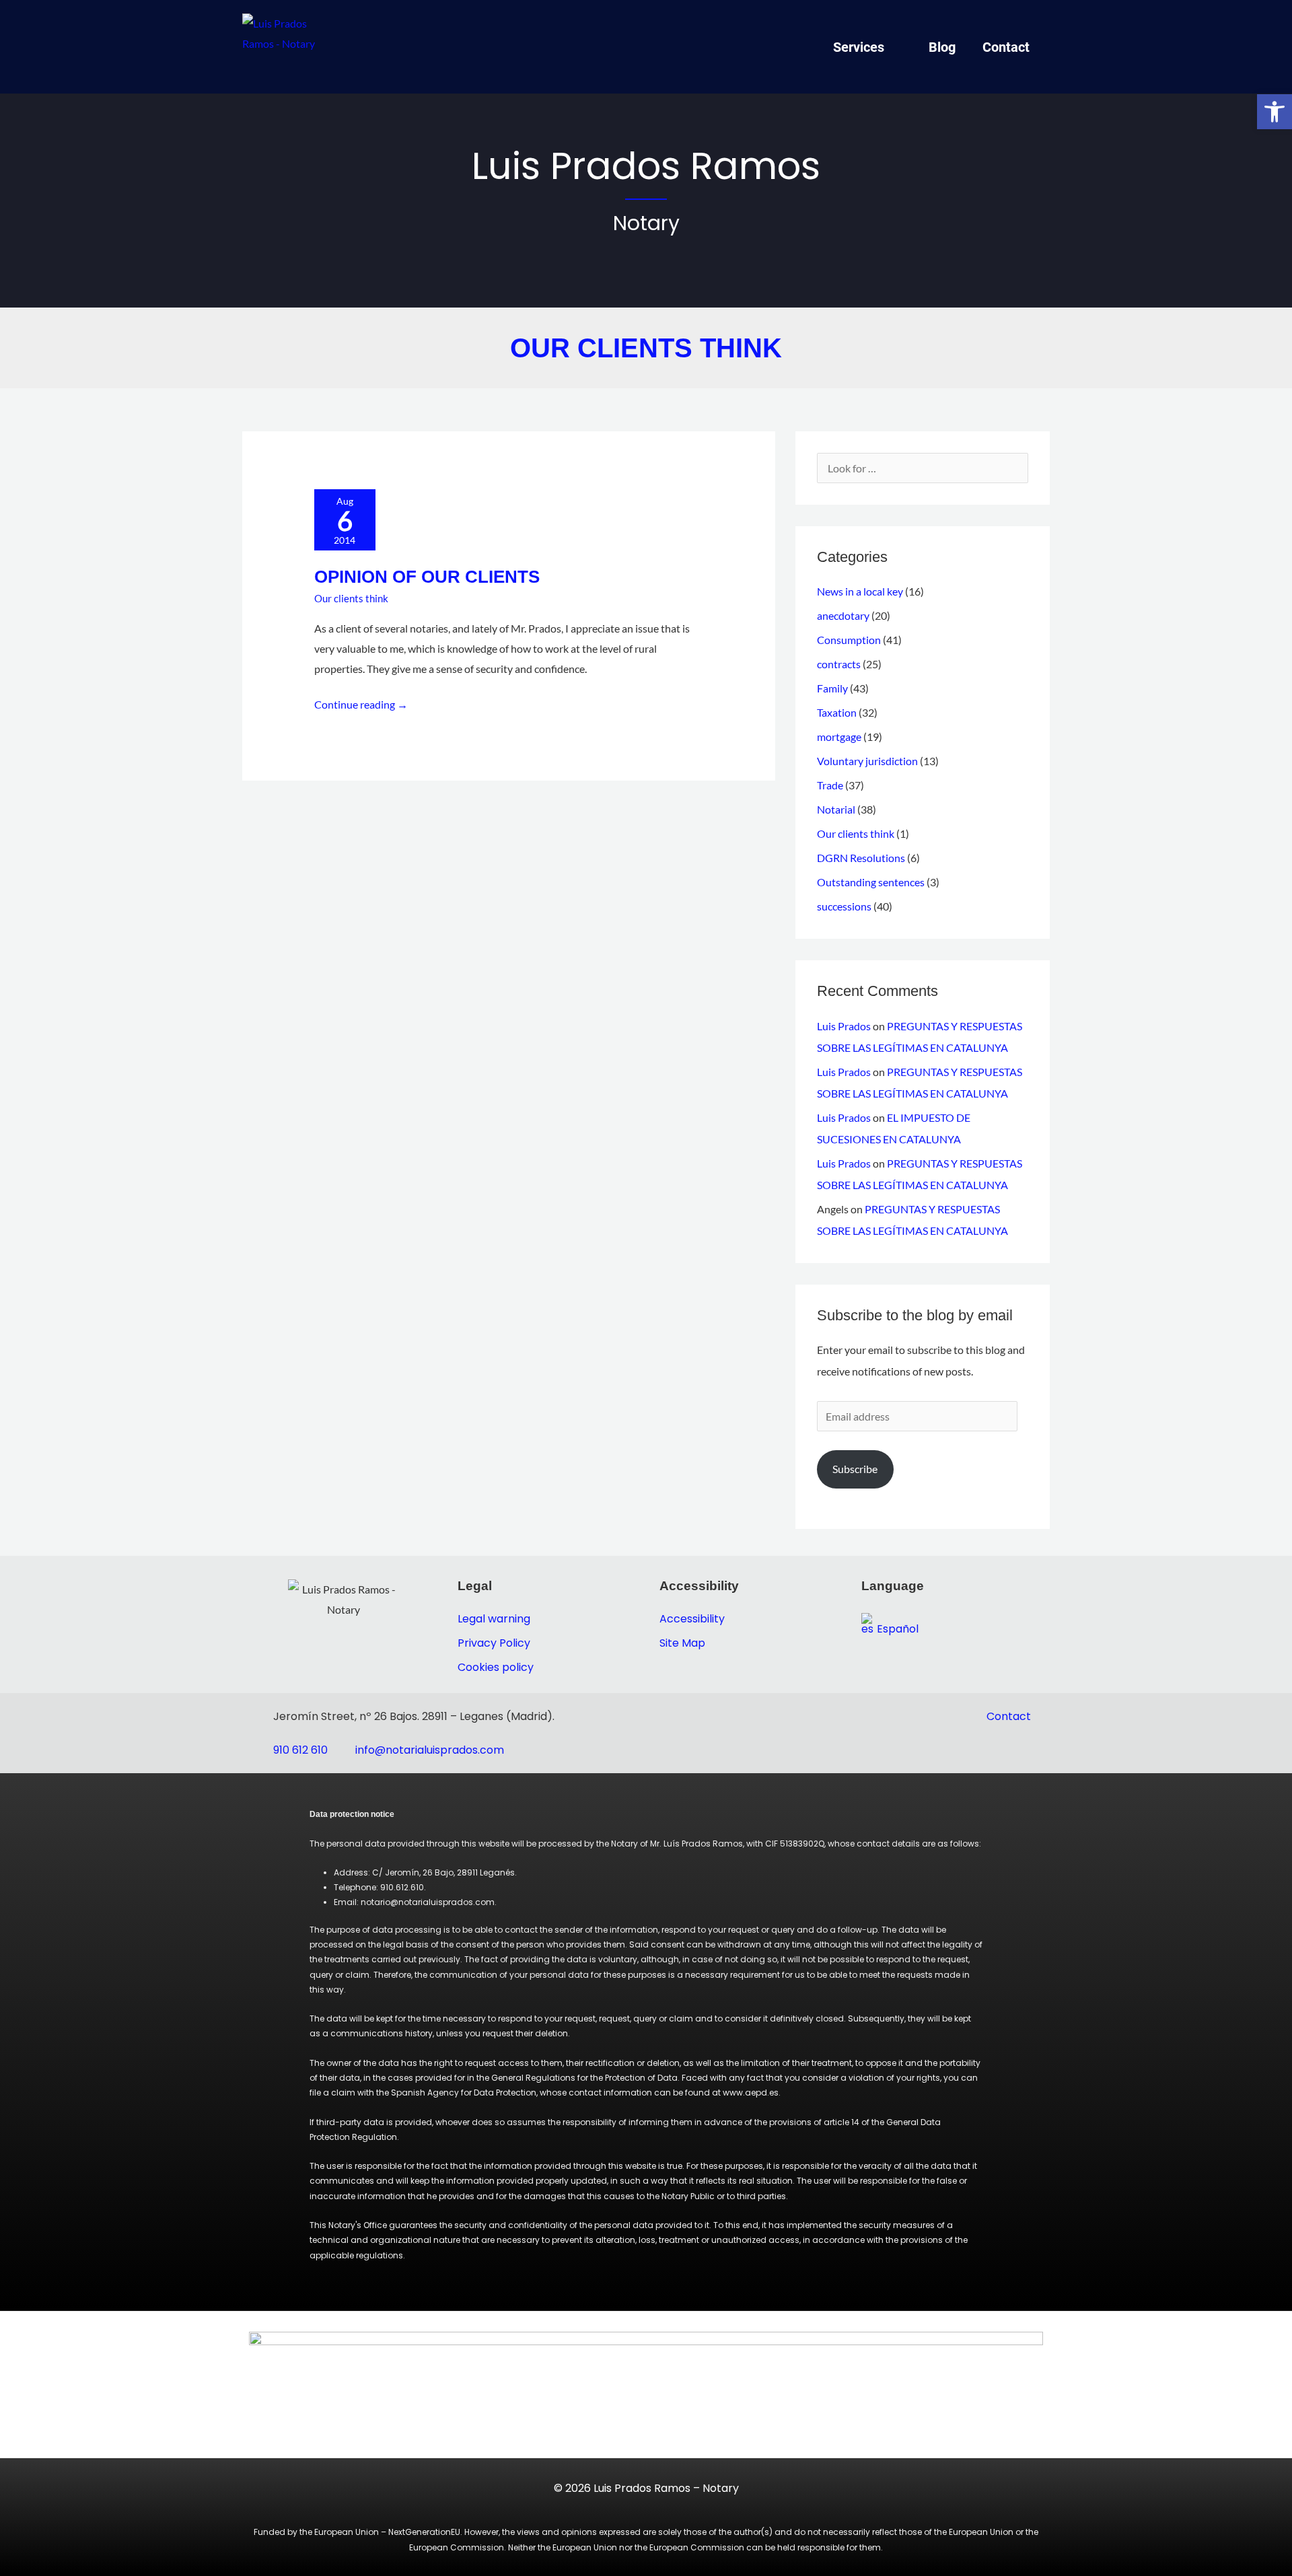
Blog (942, 47)
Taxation (837, 712)
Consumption (849, 640)
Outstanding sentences (871, 882)
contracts (839, 664)
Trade (830, 785)
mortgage (839, 737)
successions (844, 906)
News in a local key (860, 591)
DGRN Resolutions (861, 858)
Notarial (836, 809)
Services (859, 47)
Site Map (682, 1643)
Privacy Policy (494, 1643)
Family (832, 688)
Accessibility (692, 1619)
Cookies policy (496, 1667)
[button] (1275, 112)
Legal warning (494, 1619)
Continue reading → (361, 703)
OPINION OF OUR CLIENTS (427, 577)
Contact (1006, 47)
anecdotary (843, 615)
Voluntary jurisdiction (867, 761)
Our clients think (351, 598)
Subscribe (855, 1469)
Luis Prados (844, 1026)
